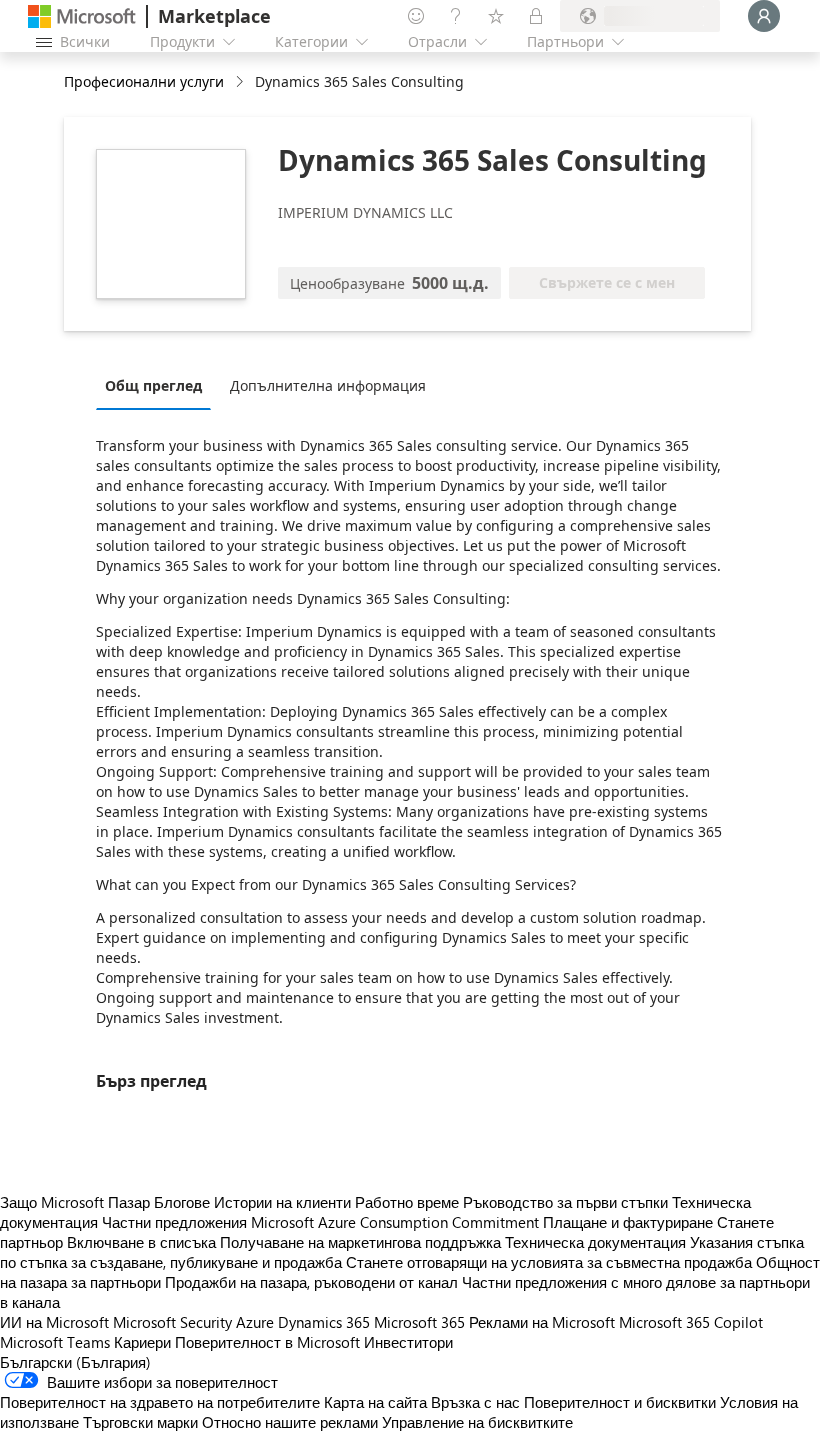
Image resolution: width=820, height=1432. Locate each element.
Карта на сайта (375, 1402)
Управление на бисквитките (477, 1422)
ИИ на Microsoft (54, 1322)
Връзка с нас (475, 1402)
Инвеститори (408, 1342)
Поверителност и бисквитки (620, 1402)
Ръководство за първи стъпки (565, 1202)
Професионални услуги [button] (144, 81)
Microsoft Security (172, 1322)
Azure (255, 1322)
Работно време (407, 1202)
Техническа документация (595, 1242)
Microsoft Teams (55, 1342)
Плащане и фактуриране (628, 1222)
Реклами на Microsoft (542, 1322)
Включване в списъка (141, 1242)
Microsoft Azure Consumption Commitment (397, 1222)
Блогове (182, 1202)
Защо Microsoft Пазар (75, 1202)
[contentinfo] (241, 82)
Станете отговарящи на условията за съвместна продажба (549, 1262)
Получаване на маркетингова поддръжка (360, 1242)
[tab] (158, 385)
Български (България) (75, 1362)
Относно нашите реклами (290, 1422)
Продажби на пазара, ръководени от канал (311, 1282)
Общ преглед (153, 385)
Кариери (142, 1342)
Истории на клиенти (282, 1202)
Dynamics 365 (324, 1322)
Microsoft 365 (419, 1322)
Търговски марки (140, 1422)
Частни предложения (174, 1222)
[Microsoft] (82, 16)
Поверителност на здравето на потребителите (160, 1402)
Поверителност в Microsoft (267, 1342)
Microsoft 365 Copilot (691, 1322)
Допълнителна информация (328, 385)
